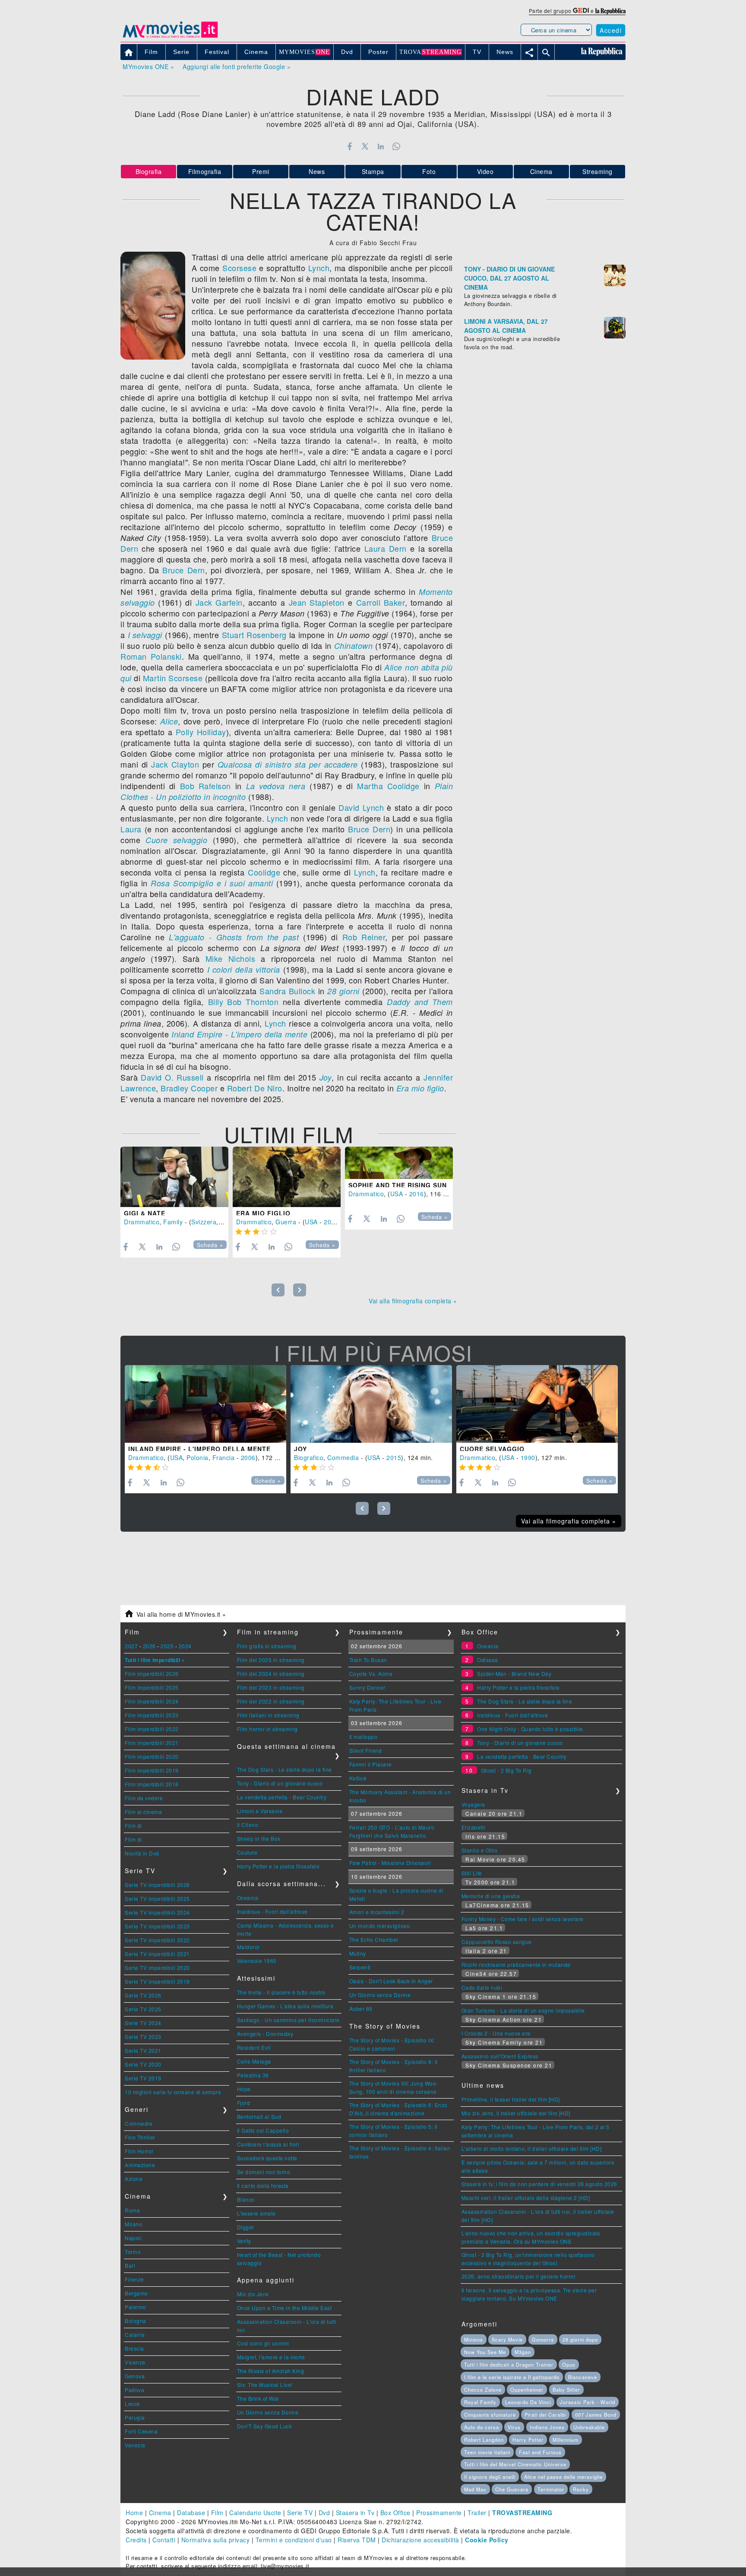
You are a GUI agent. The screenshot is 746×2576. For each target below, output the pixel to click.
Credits (136, 2540)
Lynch (319, 268)
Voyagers (473, 1804)
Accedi (611, 30)
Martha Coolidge (388, 786)
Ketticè (358, 1778)
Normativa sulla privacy (216, 2540)
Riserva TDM (357, 2540)
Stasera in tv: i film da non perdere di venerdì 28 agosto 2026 (539, 2184)
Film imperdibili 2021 (152, 1743)
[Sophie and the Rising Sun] (399, 1163)
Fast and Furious (540, 2452)
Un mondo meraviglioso (380, 1926)
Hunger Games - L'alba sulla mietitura (285, 2006)
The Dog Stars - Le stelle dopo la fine (284, 1769)
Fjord (244, 2103)
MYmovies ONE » (148, 66)
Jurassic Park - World (588, 2402)
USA (311, 1222)
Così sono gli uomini (263, 2343)
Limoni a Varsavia (260, 1811)
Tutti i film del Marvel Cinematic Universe (515, 2464)
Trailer (477, 2513)
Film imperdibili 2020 (152, 1756)
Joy (326, 1077)
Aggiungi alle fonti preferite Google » (237, 66)
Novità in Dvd (142, 1853)
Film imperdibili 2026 (152, 1674)
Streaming (597, 171)
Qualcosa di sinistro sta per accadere (288, 764)
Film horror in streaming (267, 1729)
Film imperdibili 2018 (152, 1784)
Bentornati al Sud (259, 2116)
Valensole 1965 (257, 1961)
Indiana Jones (547, 2427)
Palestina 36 (253, 2075)
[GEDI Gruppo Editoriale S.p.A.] (581, 11)
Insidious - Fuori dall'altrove (272, 1911)
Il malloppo (364, 1737)
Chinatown (354, 646)
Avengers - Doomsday (265, 2034)
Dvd (324, 2513)
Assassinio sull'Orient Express (500, 2056)
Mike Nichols (231, 958)
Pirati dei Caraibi (545, 2415)
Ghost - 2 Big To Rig (506, 1770)
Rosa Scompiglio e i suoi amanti (212, 883)
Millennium (566, 2440)
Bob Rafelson (205, 786)
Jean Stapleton (317, 602)
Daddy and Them (420, 1002)
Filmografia (205, 171)
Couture (247, 1852)
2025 (167, 1646)
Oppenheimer (527, 2390)
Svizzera (204, 1222)
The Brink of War (258, 2398)
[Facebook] (349, 146)
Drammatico (142, 1222)
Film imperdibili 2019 (152, 1770)
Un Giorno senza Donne (268, 2412)
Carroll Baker (381, 602)
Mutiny (358, 1953)
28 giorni (343, 991)
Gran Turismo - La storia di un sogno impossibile (523, 2010)
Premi (261, 171)
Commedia (343, 1457)
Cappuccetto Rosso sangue (497, 1942)
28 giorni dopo (580, 2339)
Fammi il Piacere (371, 1764)
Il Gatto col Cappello (263, 2130)
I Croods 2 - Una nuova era (496, 2033)
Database (191, 2513)
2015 (394, 1457)
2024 (185, 1646)
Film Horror (139, 2151)
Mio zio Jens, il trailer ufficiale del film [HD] (516, 2113)
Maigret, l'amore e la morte (271, 2357)
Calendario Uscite (255, 2513)
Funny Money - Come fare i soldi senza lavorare (523, 1919)
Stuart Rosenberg (254, 635)
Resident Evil (254, 2047)
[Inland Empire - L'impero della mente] (205, 1404)
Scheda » (210, 1245)
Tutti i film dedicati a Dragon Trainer (509, 2364)
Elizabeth (474, 1827)
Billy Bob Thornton (243, 1002)
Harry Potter (528, 2440)
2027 (131, 1646)
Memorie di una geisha (491, 1896)
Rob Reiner (364, 937)
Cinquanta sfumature (490, 2415)
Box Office (395, 2513)
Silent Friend (366, 1750)
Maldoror (248, 1947)
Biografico (309, 1457)
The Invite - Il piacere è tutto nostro (281, 1992)
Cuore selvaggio (176, 840)
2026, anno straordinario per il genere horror (519, 2276)
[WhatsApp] (397, 146)
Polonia (198, 1457)
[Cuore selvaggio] (537, 1404)
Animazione (140, 2165)
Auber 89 (361, 2009)
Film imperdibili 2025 (152, 1687)
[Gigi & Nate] (174, 1177)
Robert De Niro (255, 1088)
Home (134, 2513)
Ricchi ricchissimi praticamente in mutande (516, 1964)
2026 (149, 1646)
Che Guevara (512, 2489)
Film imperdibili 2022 (152, 1729)
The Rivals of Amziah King (271, 2371)
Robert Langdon (484, 2440)
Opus (569, 2364)
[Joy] (371, 1404)
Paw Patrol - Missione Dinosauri (390, 1863)
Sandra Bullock (287, 991)
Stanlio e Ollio (480, 1850)
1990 (528, 1457)
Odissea (488, 1660)
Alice (169, 721)
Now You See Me (485, 2352)
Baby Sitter (566, 2390)
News (317, 171)
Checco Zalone (483, 2390)
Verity (244, 2241)
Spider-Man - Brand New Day (514, 1674)
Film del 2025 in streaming (271, 1660)
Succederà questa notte (267, 2158)
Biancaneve (583, 2377)
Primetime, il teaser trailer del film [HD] (511, 2099)
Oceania (248, 1898)
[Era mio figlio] (287, 1177)
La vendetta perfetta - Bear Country (282, 1797)
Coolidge (264, 872)
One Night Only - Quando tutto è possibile (530, 1729)
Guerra (286, 1222)
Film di (133, 1825)
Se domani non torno (264, 2172)
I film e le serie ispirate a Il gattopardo (512, 2377)
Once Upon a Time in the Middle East (284, 2308)
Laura (131, 829)
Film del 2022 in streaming (271, 1701)
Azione (134, 2179)
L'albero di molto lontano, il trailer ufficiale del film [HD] (532, 2148)
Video (485, 171)
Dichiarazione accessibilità (420, 2540)
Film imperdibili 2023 (152, 1715)
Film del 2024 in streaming (271, 1674)
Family (173, 1222)
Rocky (581, 2489)
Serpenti (360, 1967)
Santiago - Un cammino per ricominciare (288, 2020)
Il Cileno (248, 1825)
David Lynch (361, 807)
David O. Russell (172, 1077)
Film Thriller (140, 2137)
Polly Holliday (201, 732)
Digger (246, 2227)
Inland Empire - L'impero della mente (239, 1034)
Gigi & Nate (145, 1213)
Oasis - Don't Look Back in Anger (391, 1981)
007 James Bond (596, 2415)
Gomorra (543, 2339)
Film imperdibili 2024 (152, 1701)
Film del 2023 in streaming (271, 1687)
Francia (224, 1457)
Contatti (164, 2540)
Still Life (472, 1873)
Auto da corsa (482, 2427)
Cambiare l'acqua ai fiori (268, 2144)
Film (217, 2513)
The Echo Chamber (374, 1939)
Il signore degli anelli (490, 2477)
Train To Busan (368, 1660)
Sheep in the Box (259, 1838)
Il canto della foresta (263, 2186)
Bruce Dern (183, 570)
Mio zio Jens (253, 2294)
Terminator (551, 2489)
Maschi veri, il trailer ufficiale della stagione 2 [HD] (526, 2198)
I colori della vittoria (244, 969)
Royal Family (480, 2402)
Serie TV (300, 2513)
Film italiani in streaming (268, 1715)
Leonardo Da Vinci (528, 2402)
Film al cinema (143, 1812)
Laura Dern (386, 548)
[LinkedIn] (381, 146)
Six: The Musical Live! (265, 2385)
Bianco (246, 2199)
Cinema (541, 171)
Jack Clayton (175, 764)
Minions (474, 2339)
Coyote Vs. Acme (371, 1674)
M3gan (523, 2352)
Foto (429, 171)
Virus (514, 2427)
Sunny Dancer (367, 1687)
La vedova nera (276, 786)
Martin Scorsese (173, 678)
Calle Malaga (254, 2061)
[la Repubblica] (610, 11)
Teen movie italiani (487, 2452)
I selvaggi (145, 635)
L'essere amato (256, 2213)
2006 (248, 1457)
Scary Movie (507, 2339)
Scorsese (239, 268)
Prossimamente (439, 2513)
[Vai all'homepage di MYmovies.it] (170, 37)
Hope (244, 2089)
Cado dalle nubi (482, 1987)
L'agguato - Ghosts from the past (234, 937)
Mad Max (475, 2489)
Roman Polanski (151, 656)
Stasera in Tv (355, 2513)
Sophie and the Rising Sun (398, 1185)
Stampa (373, 171)
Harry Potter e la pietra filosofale (278, 1866)
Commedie (139, 2123)
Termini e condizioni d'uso (294, 2540)
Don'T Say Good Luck (265, 2426)
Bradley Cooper (189, 1088)
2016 (417, 1194)
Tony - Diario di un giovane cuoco (280, 1783)
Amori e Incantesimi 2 (377, 1912)
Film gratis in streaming (267, 1646)
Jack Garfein (219, 602)
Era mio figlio (420, 1088)
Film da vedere (144, 1798)
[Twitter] (365, 146)
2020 (331, 1222)
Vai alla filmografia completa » (413, 1301)
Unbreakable (589, 2427)
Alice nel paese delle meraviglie (563, 2477)
